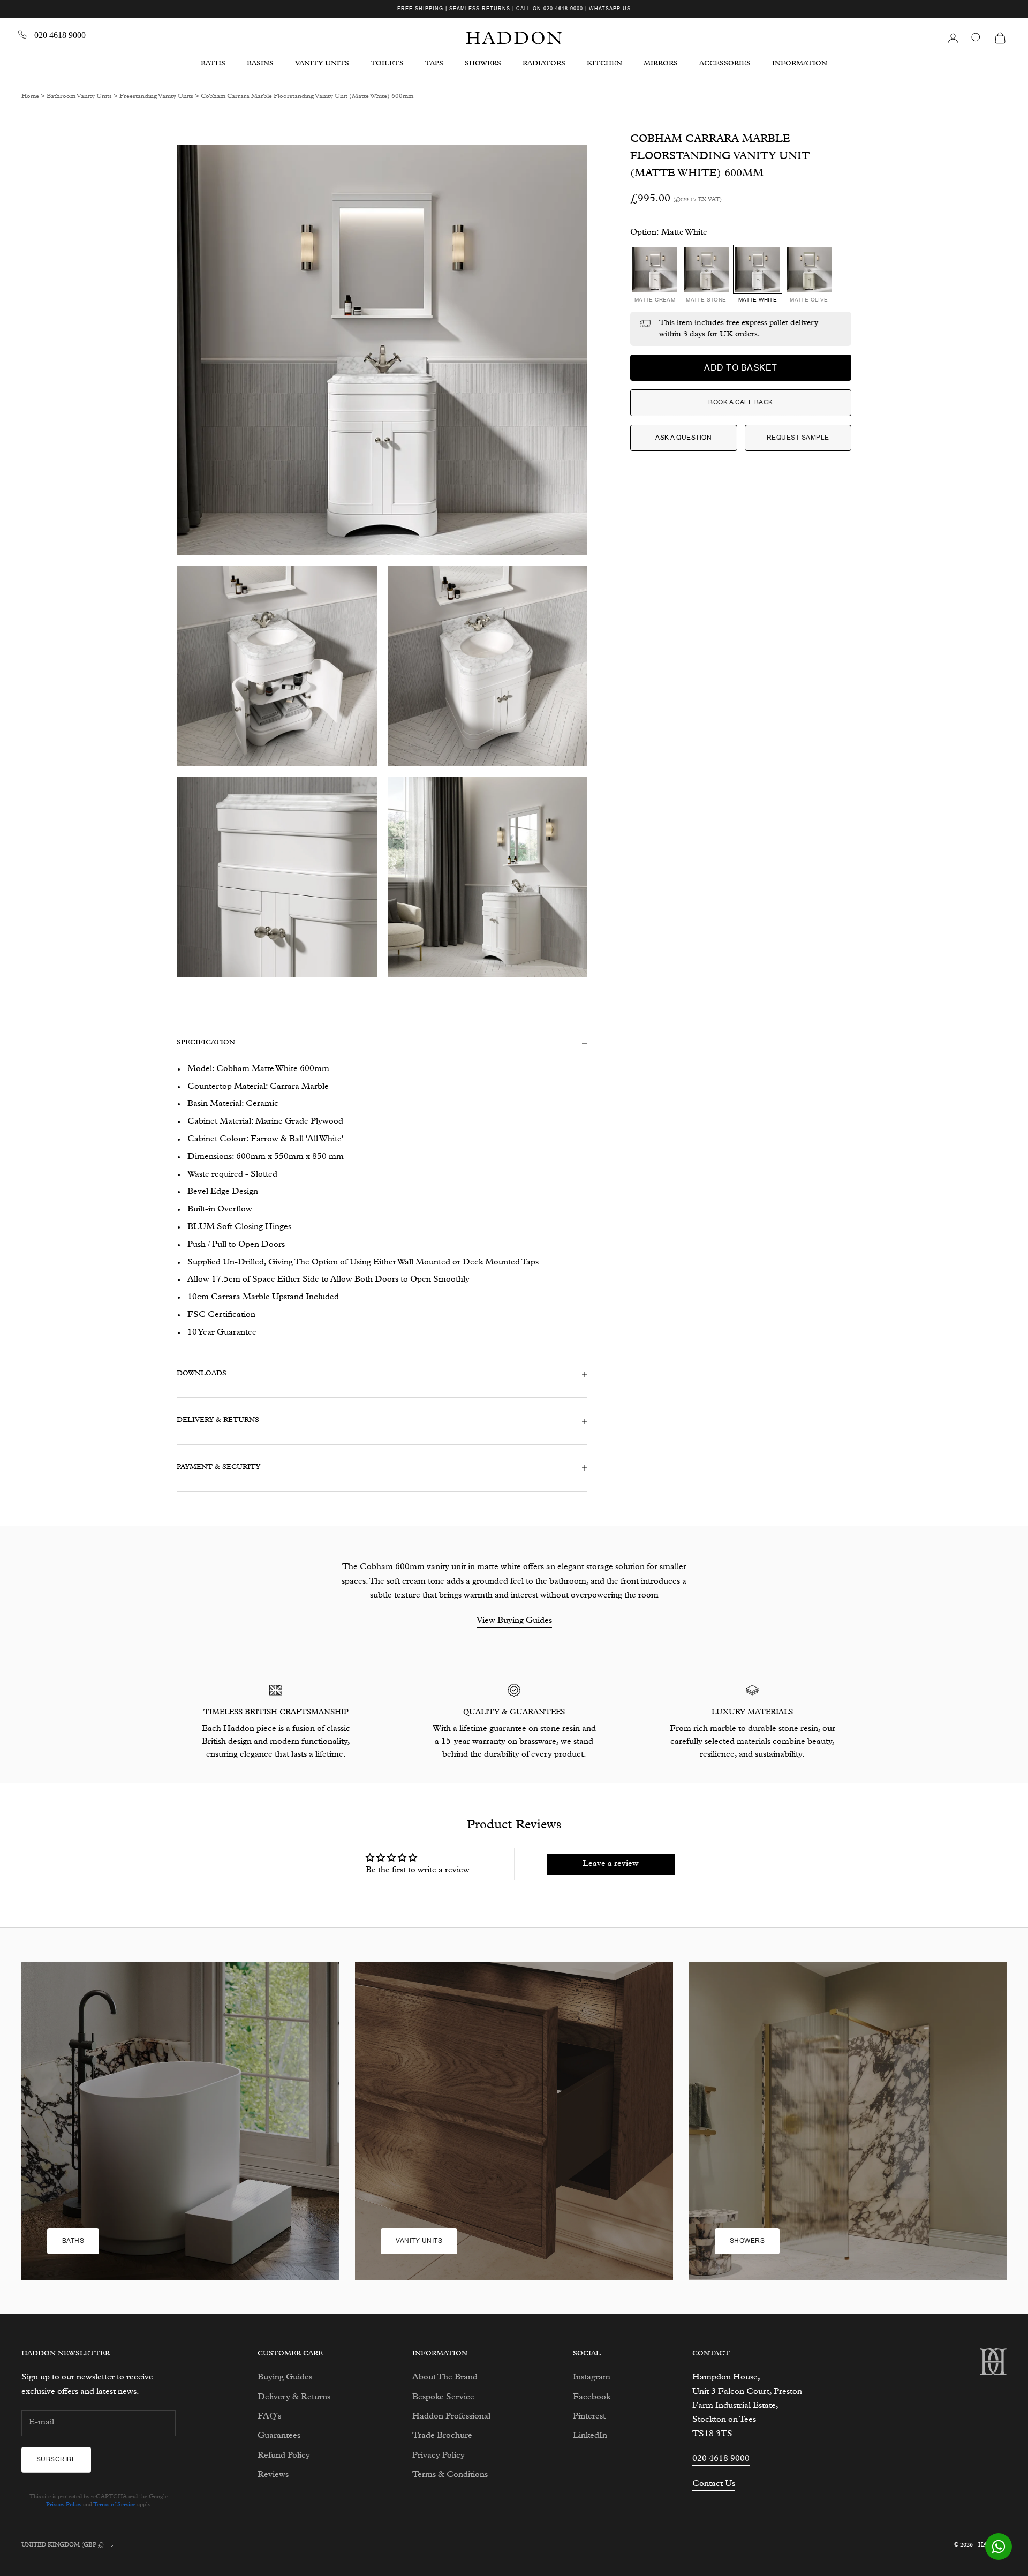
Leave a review (611, 1864)
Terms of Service (114, 2505)
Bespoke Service (443, 2398)
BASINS (260, 64)
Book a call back (741, 402)
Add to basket (740, 368)
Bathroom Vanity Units (79, 97)
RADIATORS (544, 64)
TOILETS (387, 64)
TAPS (434, 64)
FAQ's (269, 2417)
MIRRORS (661, 64)
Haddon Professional (451, 2417)
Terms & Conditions (450, 2475)
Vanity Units (419, 2241)
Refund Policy (284, 2456)
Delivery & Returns (294, 2398)
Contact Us (714, 2484)
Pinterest (589, 2417)
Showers (747, 2241)
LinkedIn (590, 2436)
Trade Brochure (442, 2436)
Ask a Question (683, 438)
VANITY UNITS (322, 64)
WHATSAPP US (610, 9)
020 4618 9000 (563, 9)
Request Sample (798, 438)
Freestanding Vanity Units (156, 97)
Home (30, 97)
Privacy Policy (64, 2505)
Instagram (592, 2378)
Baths (73, 2241)
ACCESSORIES (725, 64)
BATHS (213, 64)
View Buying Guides (514, 1621)
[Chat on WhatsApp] (999, 2547)
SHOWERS (483, 64)
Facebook (592, 2398)
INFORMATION (800, 64)
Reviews (273, 2475)
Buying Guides (285, 2378)
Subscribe (56, 2459)
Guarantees (279, 2436)
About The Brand (445, 2378)
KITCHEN (604, 64)
